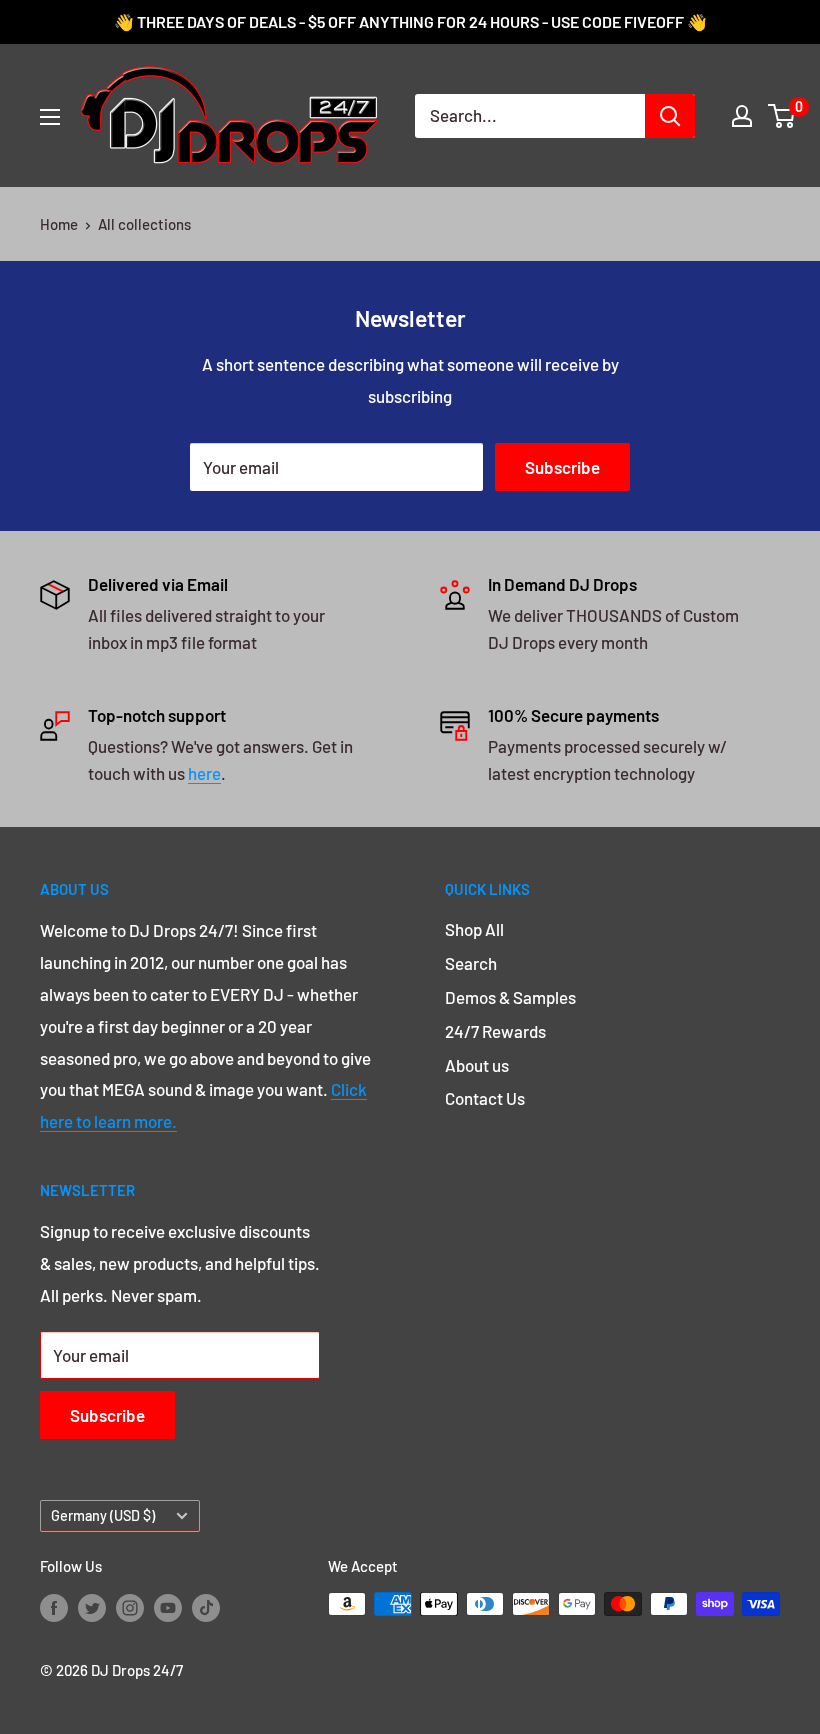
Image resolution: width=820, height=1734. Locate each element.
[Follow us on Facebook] (54, 1607)
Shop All (474, 929)
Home (59, 224)
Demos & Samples (510, 997)
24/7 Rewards (495, 1031)
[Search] (670, 116)
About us (477, 1065)
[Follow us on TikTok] (206, 1607)
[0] (782, 116)
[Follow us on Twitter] (92, 1607)
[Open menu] (50, 117)
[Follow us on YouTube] (168, 1607)
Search (471, 963)
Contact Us (485, 1098)
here (204, 773)
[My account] (742, 116)
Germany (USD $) (103, 1515)
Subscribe (562, 467)
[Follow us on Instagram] (130, 1607)
